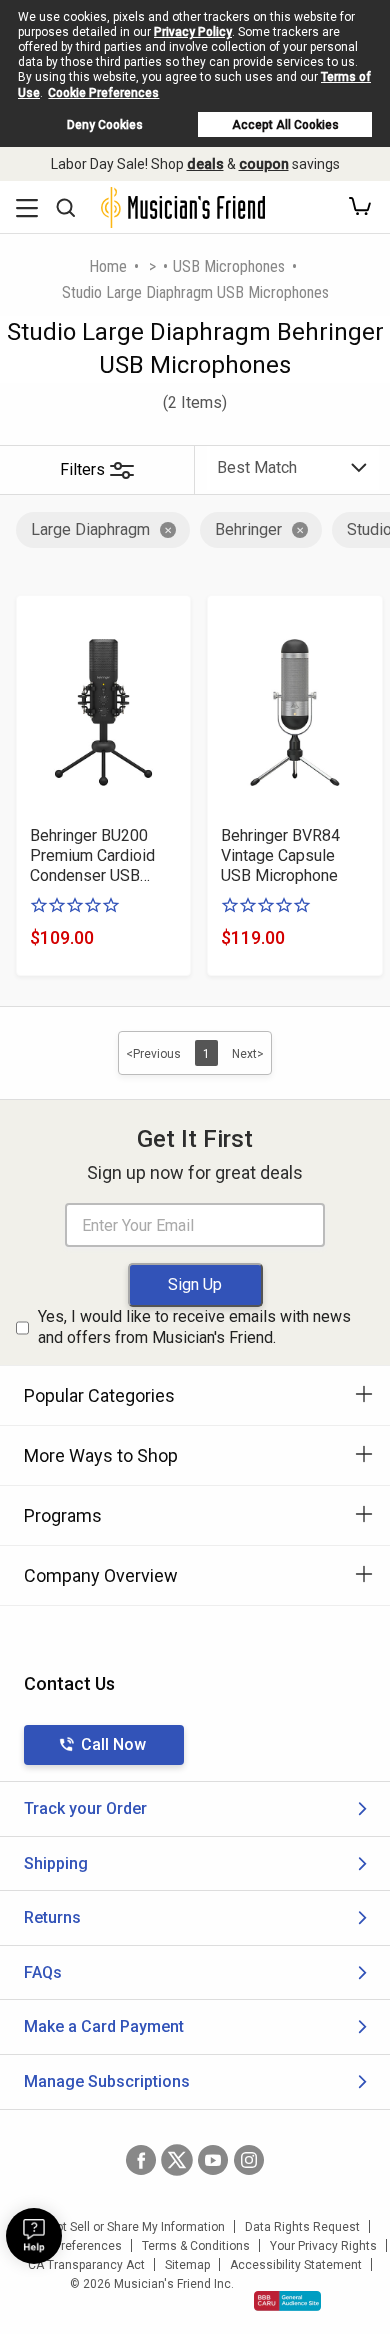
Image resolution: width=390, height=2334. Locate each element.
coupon (264, 164)
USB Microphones (229, 266)
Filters (82, 469)
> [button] (152, 266)
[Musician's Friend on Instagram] (249, 2160)
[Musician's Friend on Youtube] (213, 2160)
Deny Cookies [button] (105, 125)
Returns (52, 1917)
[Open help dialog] (34, 2236)
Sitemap (187, 2265)
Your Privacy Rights (323, 2246)
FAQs (43, 1972)
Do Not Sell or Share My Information (127, 2227)
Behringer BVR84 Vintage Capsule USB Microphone (280, 855)
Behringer (248, 529)
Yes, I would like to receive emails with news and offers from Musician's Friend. (194, 1327)
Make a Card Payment (104, 2026)
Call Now (113, 1744)
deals (205, 164)
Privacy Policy (193, 32)
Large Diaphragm (90, 529)
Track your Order (85, 1808)
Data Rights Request (302, 2227)
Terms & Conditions (196, 2246)
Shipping (56, 1863)
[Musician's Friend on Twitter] (177, 2160)
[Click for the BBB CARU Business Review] (287, 2301)
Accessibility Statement (296, 2265)
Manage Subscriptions (107, 2081)
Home (108, 266)
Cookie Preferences (103, 93)
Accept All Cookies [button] (285, 125)
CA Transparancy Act (86, 2265)
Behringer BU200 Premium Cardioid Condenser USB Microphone (92, 856)
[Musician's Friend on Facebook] (141, 2160)
